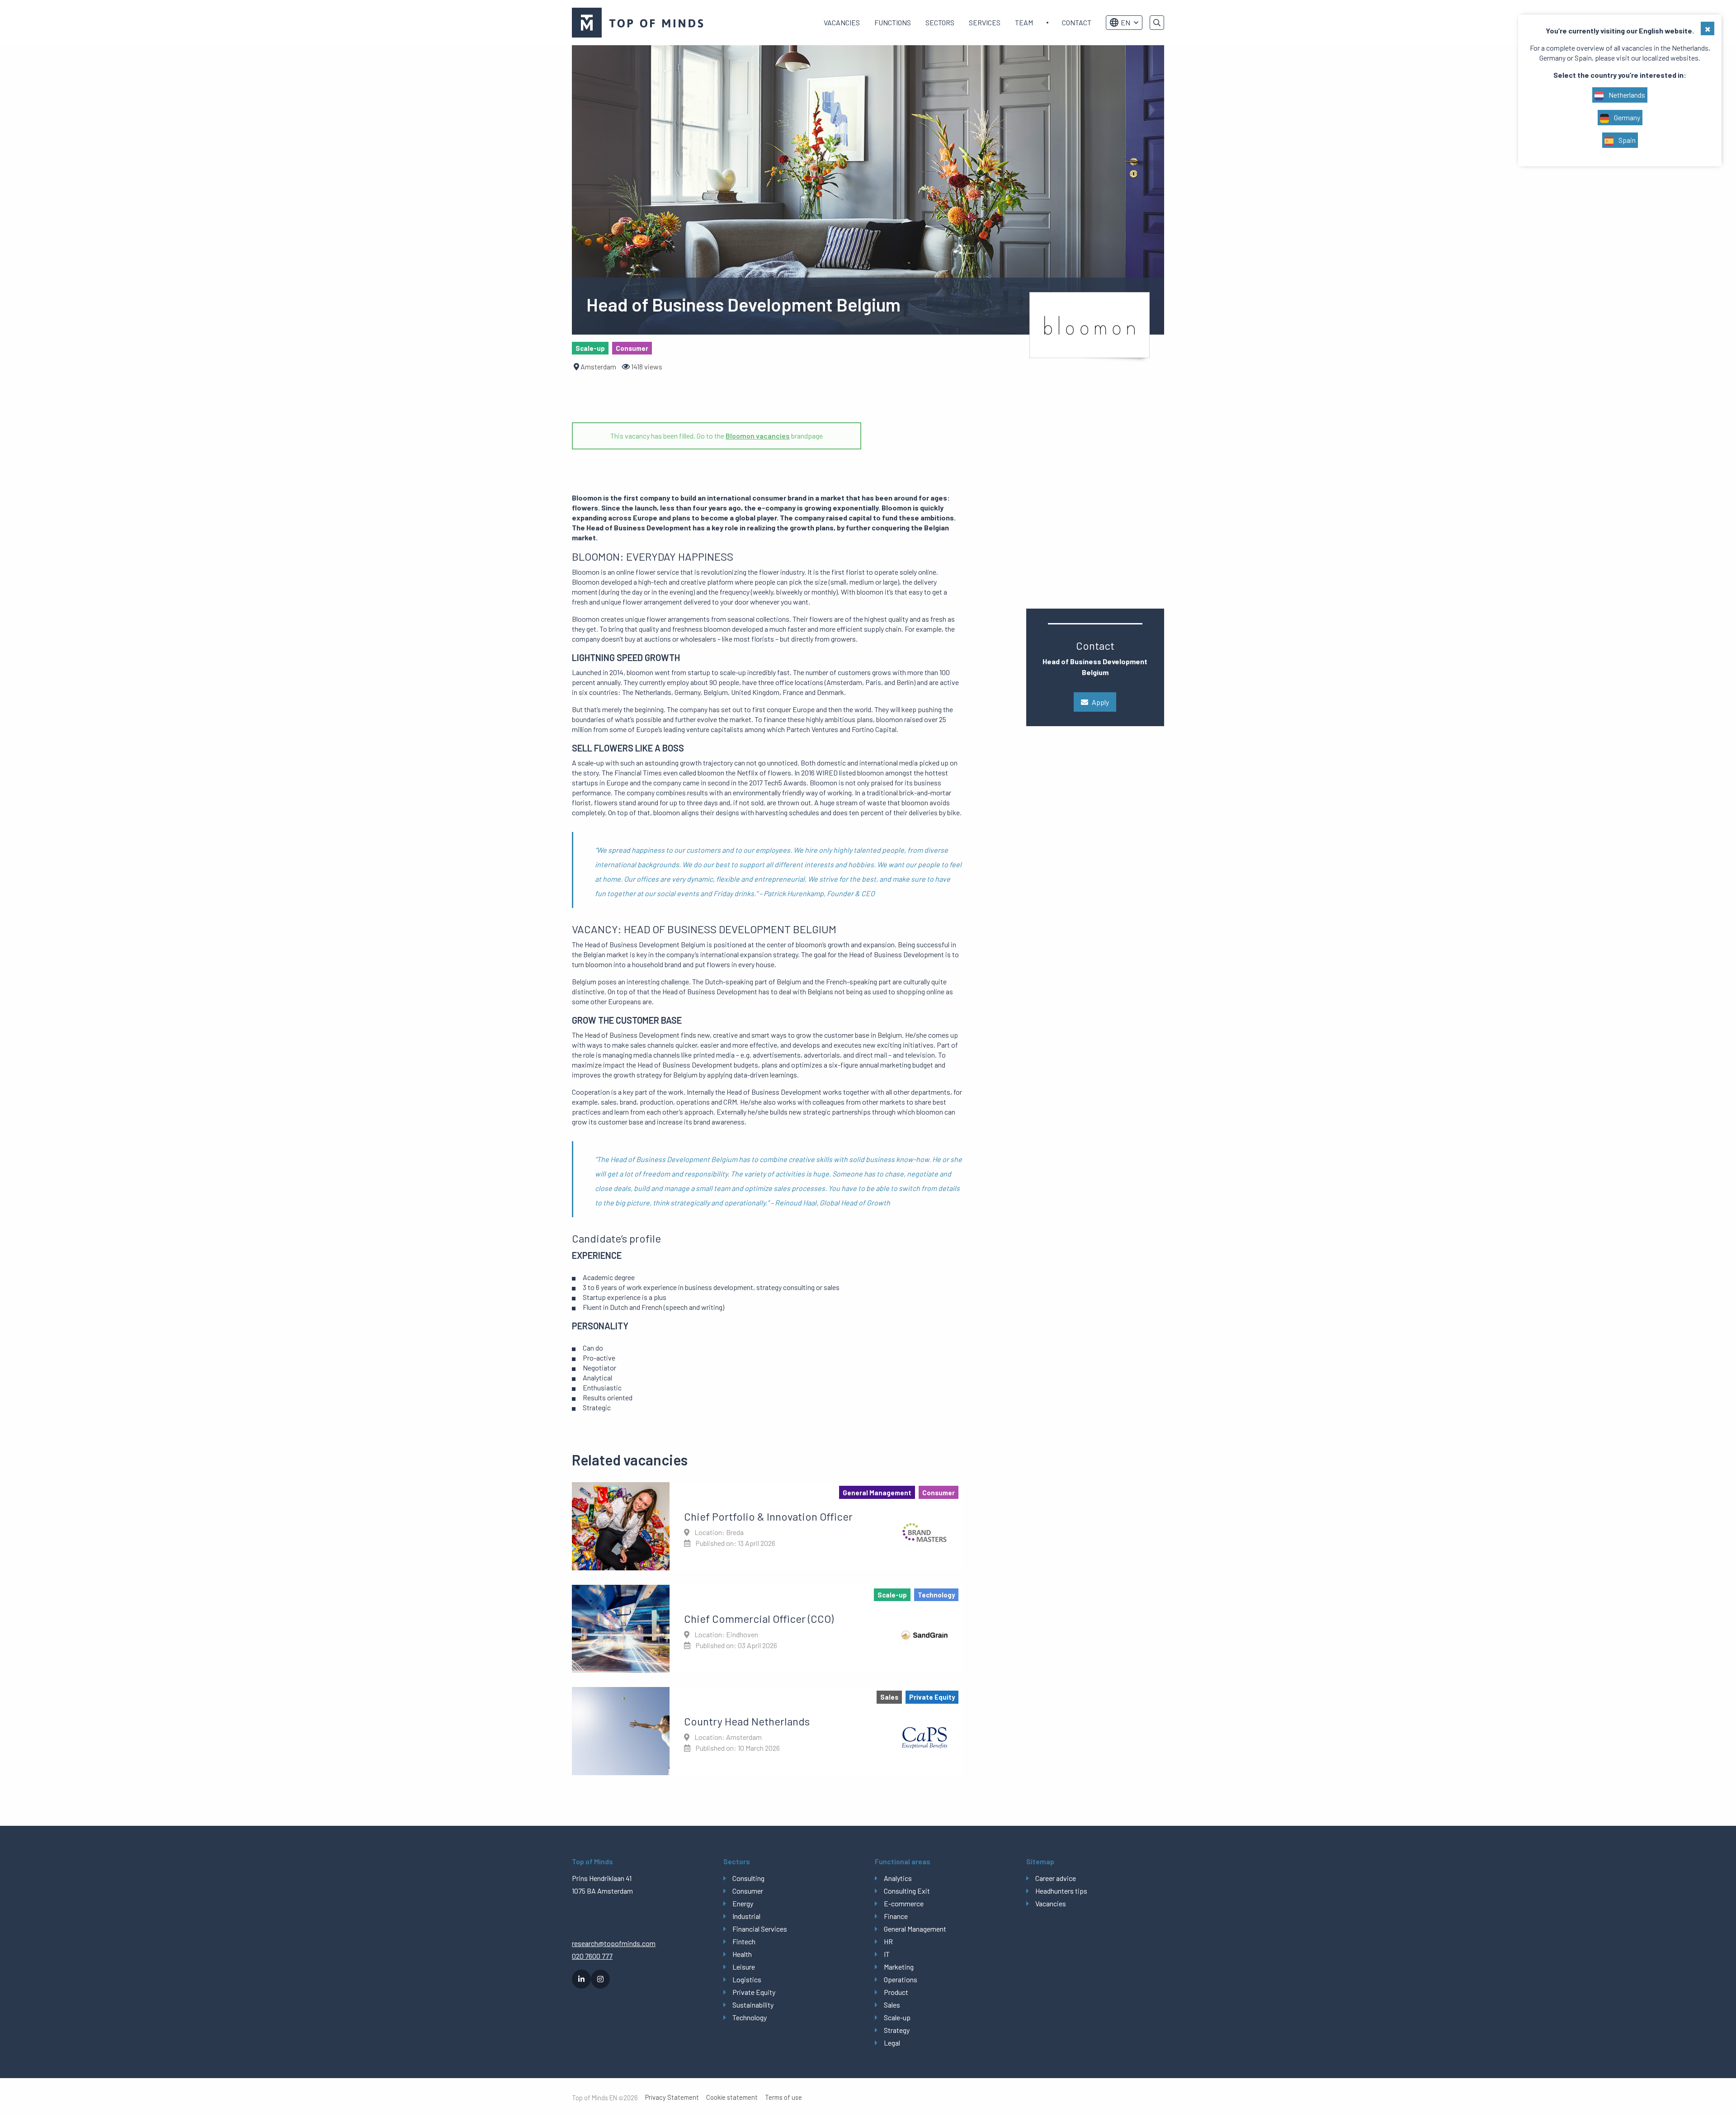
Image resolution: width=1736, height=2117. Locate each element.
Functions (893, 22)
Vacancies (842, 22)
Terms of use (783, 2097)
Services (985, 22)
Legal (892, 2043)
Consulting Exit (907, 1891)
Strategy (897, 2030)
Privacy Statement (672, 2097)
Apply (1100, 702)
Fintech (744, 1941)
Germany (1626, 117)
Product (896, 1992)
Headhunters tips (1061, 1891)
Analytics (898, 1878)
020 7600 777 (592, 1956)
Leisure (744, 1967)
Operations (901, 1979)
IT (887, 1954)
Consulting (748, 1878)
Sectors (940, 22)
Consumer (748, 1891)
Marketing (899, 1967)
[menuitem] (842, 23)
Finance (896, 1916)
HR (888, 1941)
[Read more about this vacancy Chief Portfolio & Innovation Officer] (767, 1526)
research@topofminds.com (614, 1943)
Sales (892, 2005)
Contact (1077, 22)
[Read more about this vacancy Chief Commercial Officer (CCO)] (767, 1629)
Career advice (1056, 1878)
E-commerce (904, 1903)
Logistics (747, 1979)
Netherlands (1626, 95)
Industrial (746, 1916)
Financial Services (760, 1929)
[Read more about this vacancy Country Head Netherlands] (767, 1731)
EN (1125, 22)
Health (742, 1954)
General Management (915, 1929)
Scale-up (897, 2017)
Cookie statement (732, 2097)
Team (1024, 22)
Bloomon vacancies (758, 436)
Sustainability (753, 2005)
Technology (750, 2017)
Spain (1626, 140)
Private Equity (754, 1992)
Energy (743, 1903)
